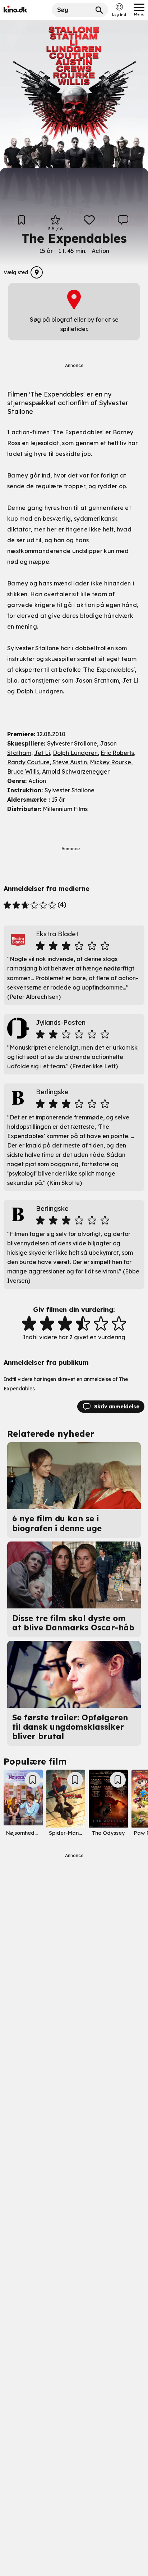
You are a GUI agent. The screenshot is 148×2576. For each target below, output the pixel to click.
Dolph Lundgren (75, 753)
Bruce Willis (23, 771)
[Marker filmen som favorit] (89, 223)
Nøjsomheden (23, 1833)
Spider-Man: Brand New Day (85, 1833)
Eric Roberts (117, 753)
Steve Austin (70, 762)
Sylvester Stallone (72, 743)
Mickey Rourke (110, 762)
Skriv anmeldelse (117, 1407)
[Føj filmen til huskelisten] (22, 223)
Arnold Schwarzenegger (76, 771)
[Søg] (99, 10)
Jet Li (42, 753)
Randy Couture (28, 762)
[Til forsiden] (26, 10)
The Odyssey (108, 1833)
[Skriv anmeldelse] (123, 223)
